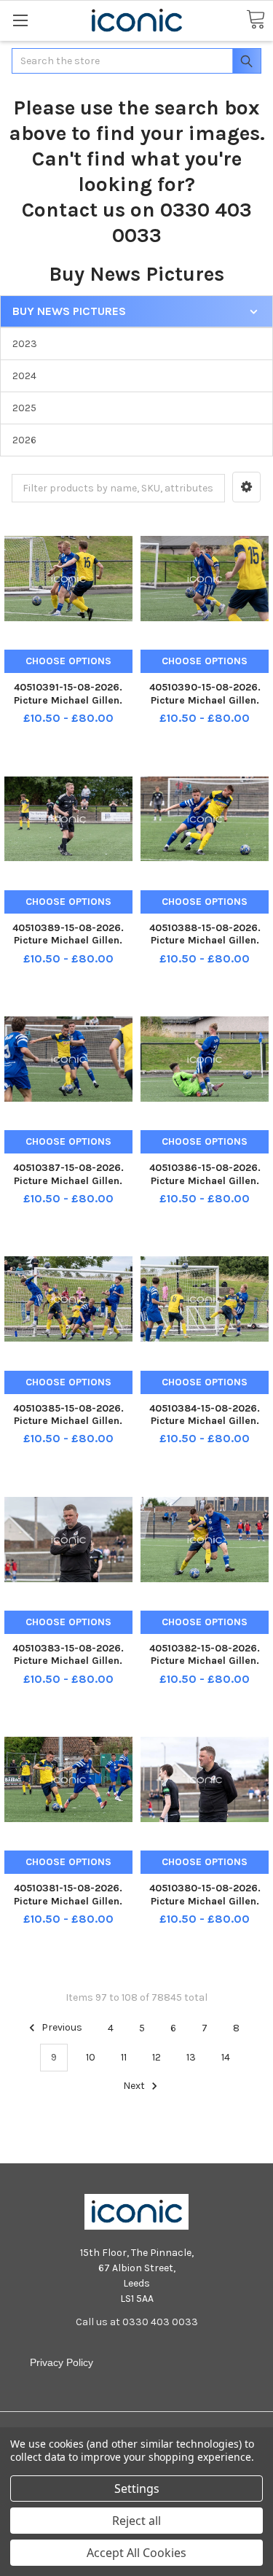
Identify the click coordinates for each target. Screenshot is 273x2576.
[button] (246, 487)
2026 (24, 440)
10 (91, 2057)
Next (135, 2086)
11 (124, 2057)
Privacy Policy (62, 2362)
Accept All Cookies (136, 2553)
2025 (24, 408)
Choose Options (68, 661)
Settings (137, 2489)
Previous (61, 2028)
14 (226, 2057)
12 (157, 2057)
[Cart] (256, 20)
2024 (24, 376)
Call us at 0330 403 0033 (137, 2322)
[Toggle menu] (20, 20)
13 (191, 2057)
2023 (25, 344)
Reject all (136, 2521)
